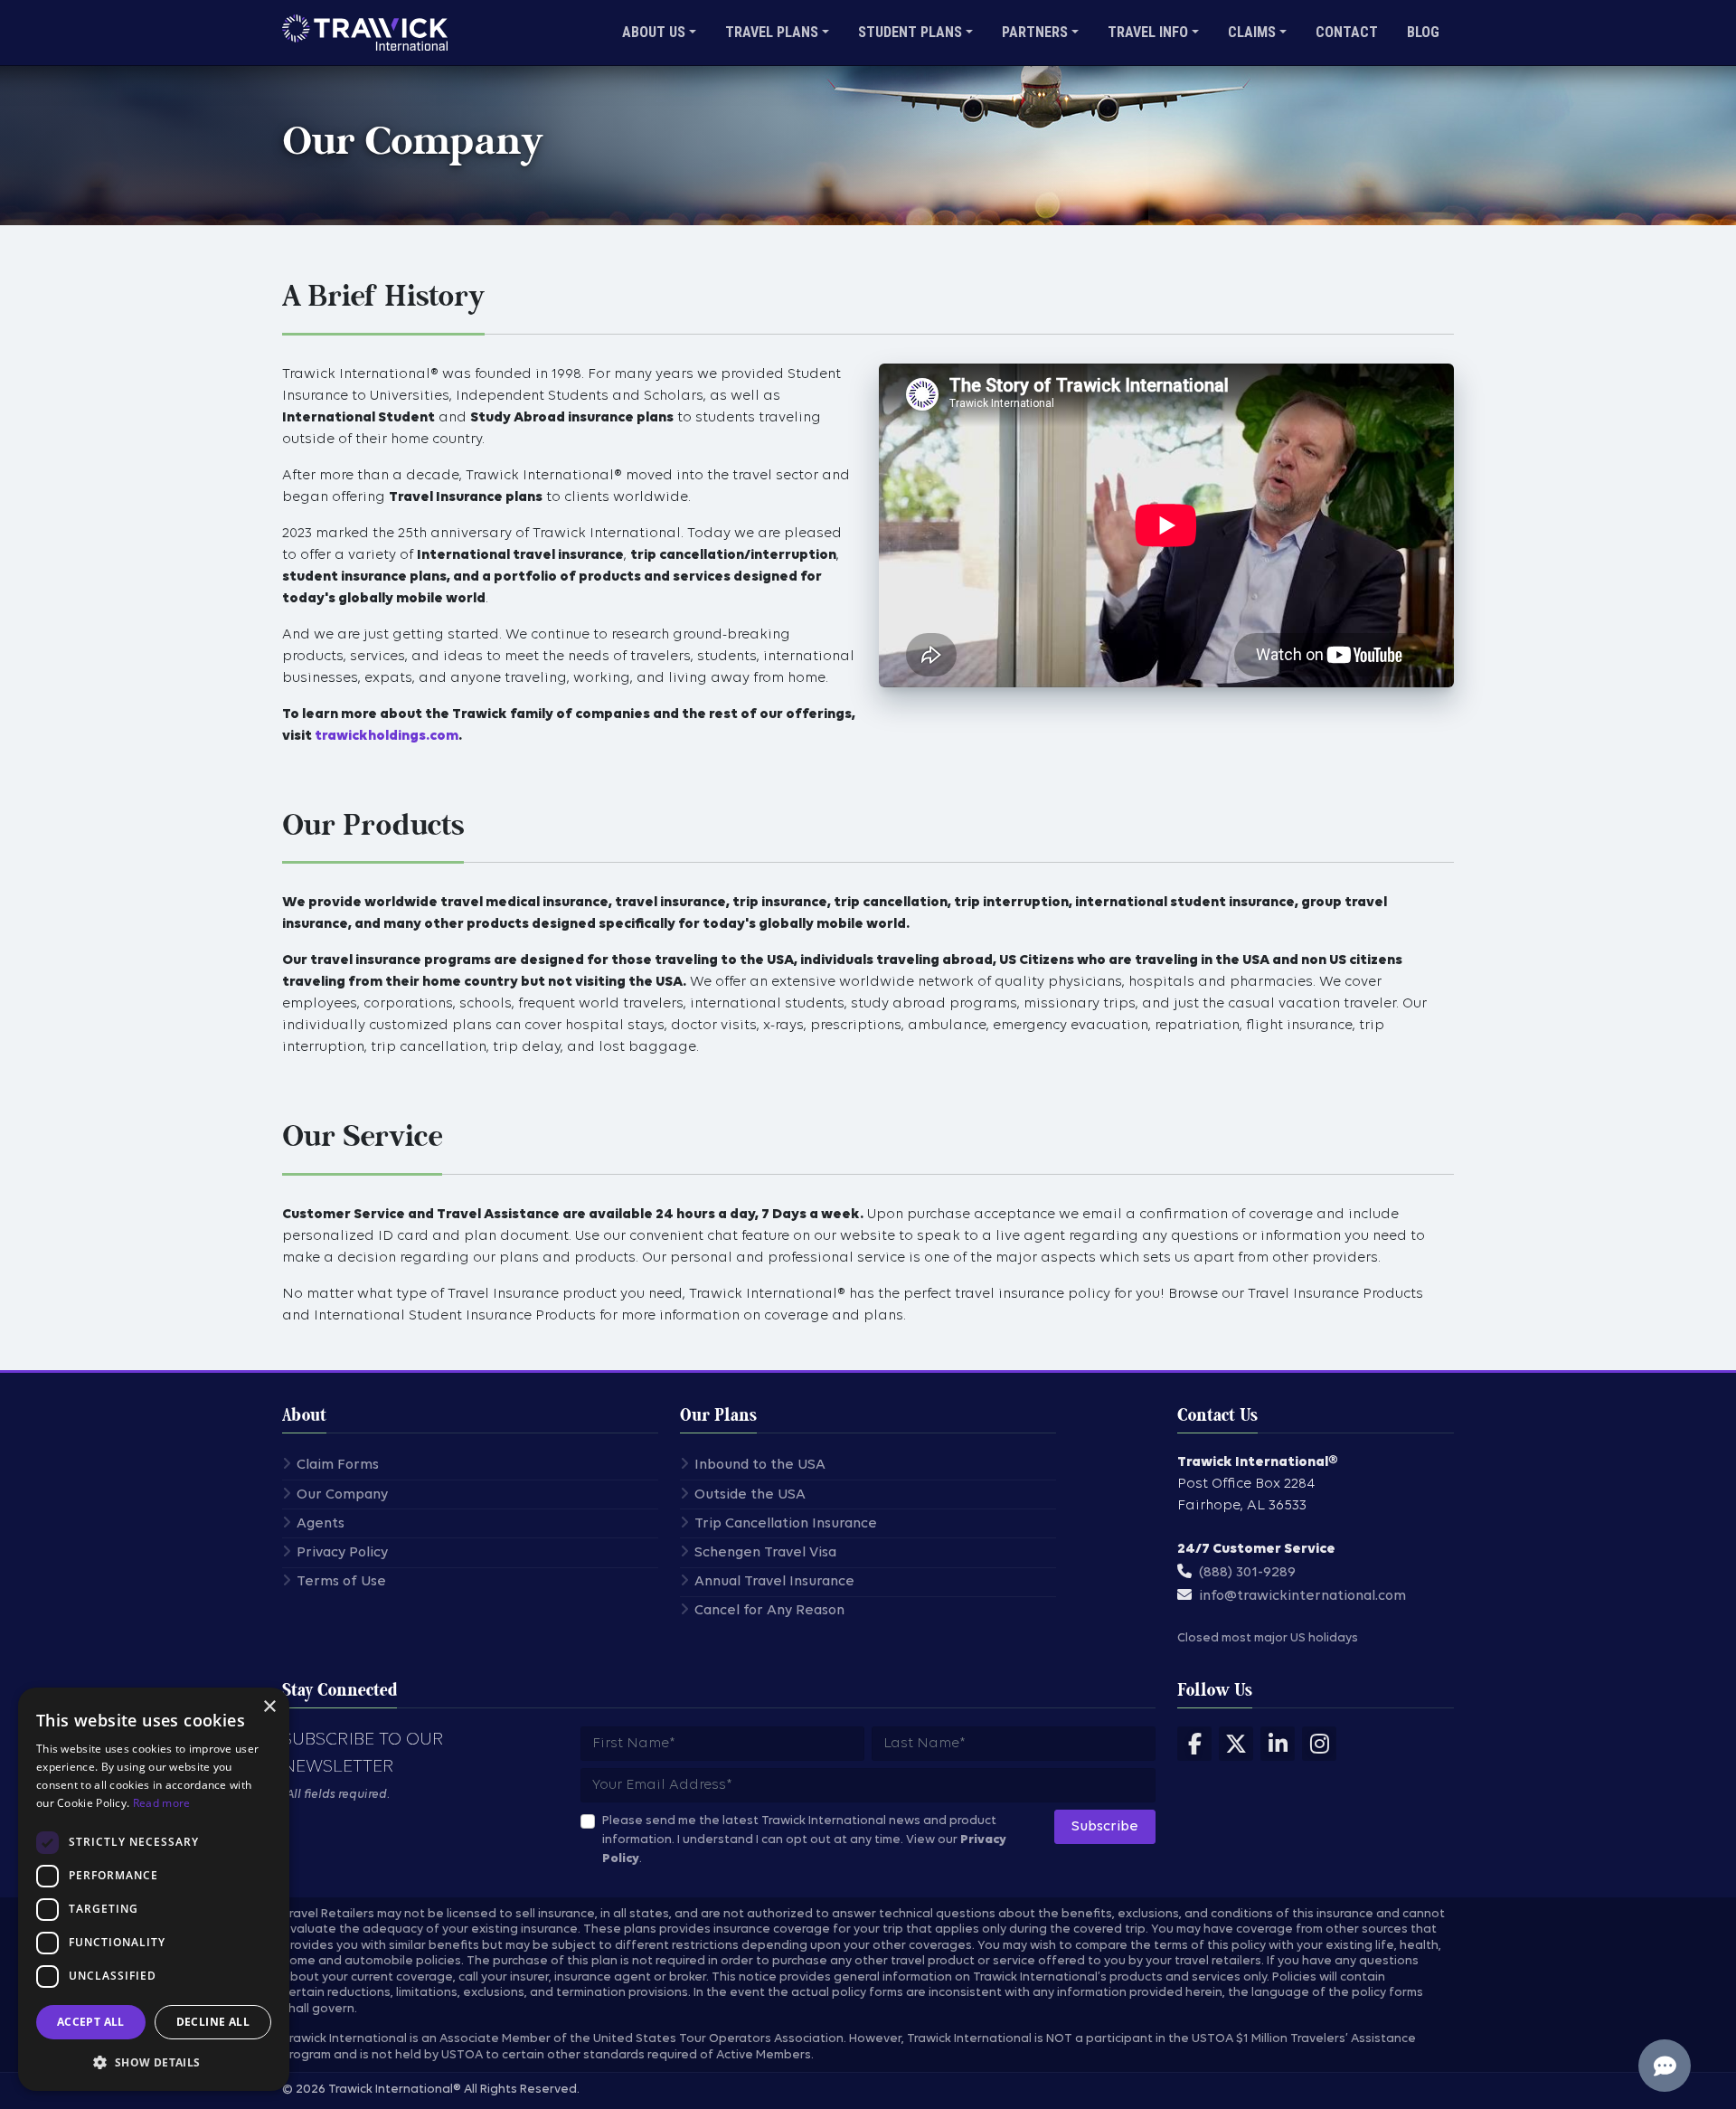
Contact (1347, 32)
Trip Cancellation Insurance (786, 1524)
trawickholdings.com (387, 736)
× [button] (269, 1707)
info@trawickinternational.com (1302, 1596)
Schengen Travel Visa (765, 1553)
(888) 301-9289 (1247, 1573)
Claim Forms (338, 1465)
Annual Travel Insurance (774, 1582)
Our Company (342, 1495)
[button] (154, 2062)
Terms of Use (341, 1582)
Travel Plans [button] (772, 32)
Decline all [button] (213, 2022)
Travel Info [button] (1148, 32)
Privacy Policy (342, 1553)
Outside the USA (750, 1495)
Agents (321, 1524)
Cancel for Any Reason (769, 1611)
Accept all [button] (91, 2022)
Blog (1423, 32)
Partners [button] (1035, 32)
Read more (162, 1803)
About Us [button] (654, 32)
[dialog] (154, 1889)
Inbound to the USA (760, 1465)
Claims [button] (1252, 32)
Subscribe (1105, 1827)
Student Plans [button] (910, 32)
